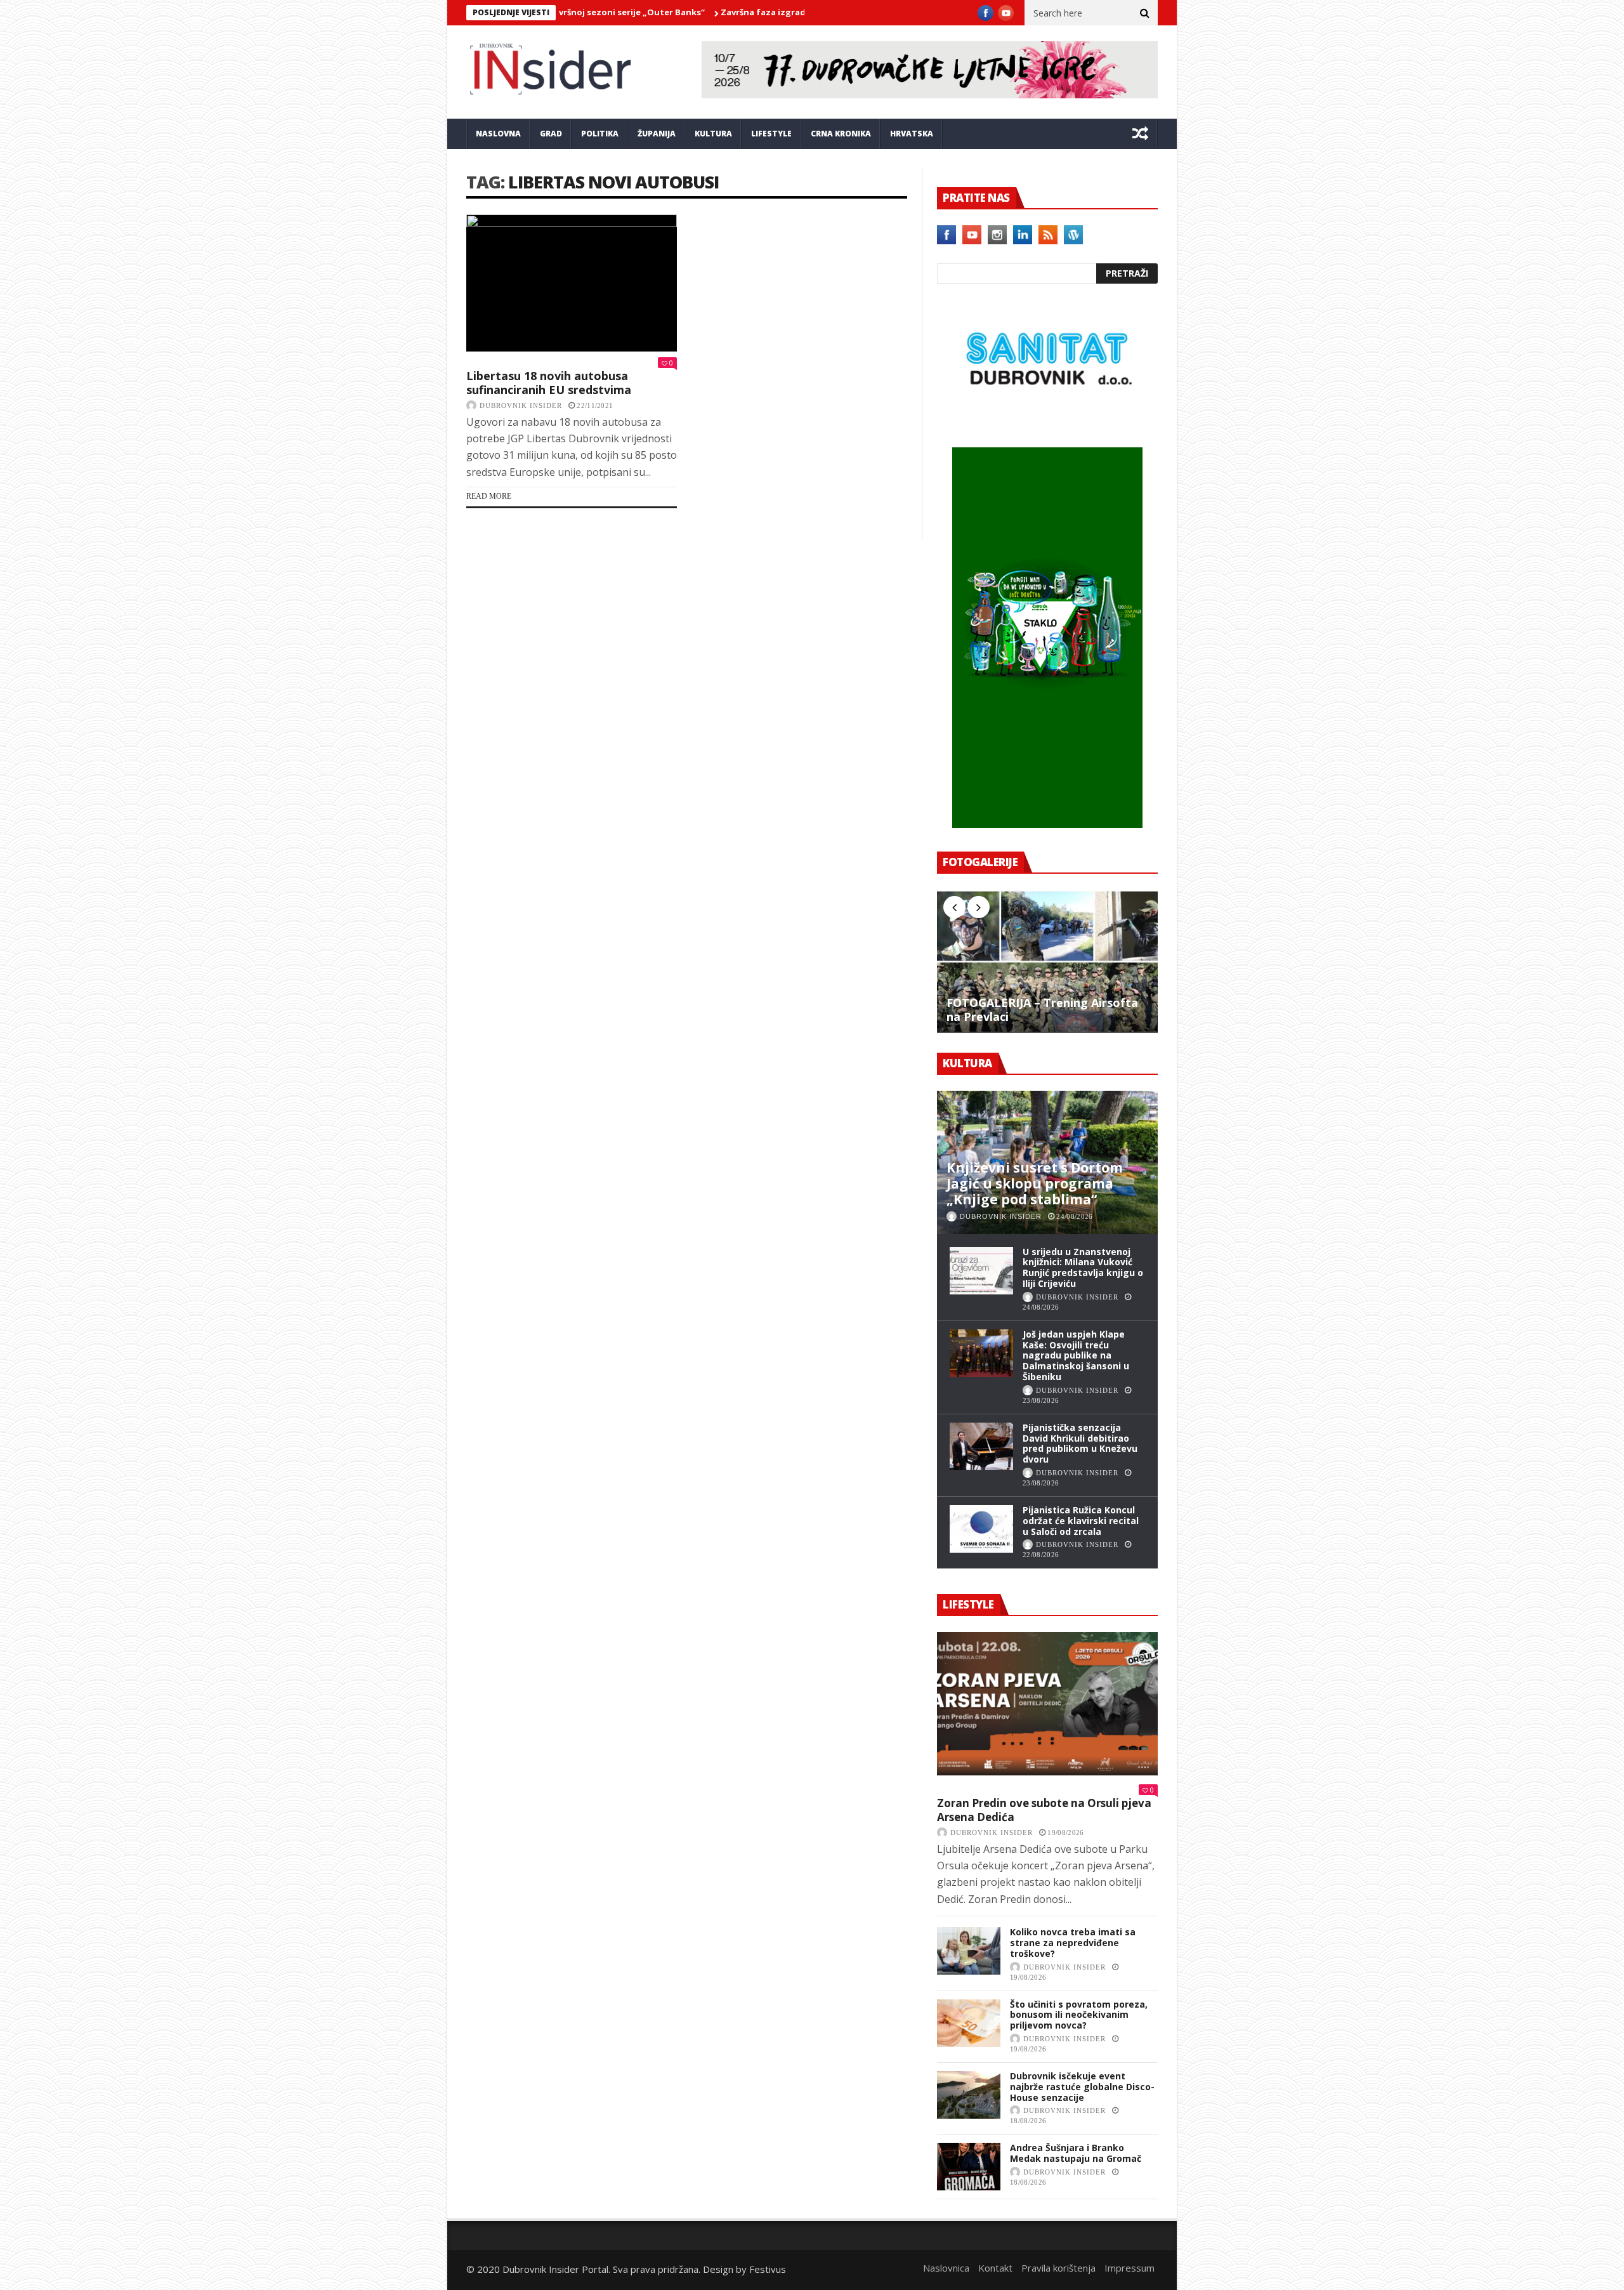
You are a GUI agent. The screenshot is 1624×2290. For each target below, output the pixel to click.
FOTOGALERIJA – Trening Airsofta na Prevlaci (1042, 1010)
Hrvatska (912, 134)
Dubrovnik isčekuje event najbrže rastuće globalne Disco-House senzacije (1082, 2087)
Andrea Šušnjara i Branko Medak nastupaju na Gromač (1076, 2153)
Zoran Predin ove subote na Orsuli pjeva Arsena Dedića (1044, 1810)
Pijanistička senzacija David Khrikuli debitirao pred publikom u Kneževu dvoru (1080, 1443)
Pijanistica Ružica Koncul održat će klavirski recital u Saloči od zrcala (1081, 1521)
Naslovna (498, 134)
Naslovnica (946, 2268)
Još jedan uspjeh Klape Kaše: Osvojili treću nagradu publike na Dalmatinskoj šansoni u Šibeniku (1076, 1355)
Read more (489, 496)
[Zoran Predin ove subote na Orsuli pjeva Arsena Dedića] (1047, 1704)
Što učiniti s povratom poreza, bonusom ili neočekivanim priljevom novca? (1079, 2015)
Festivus (768, 2269)
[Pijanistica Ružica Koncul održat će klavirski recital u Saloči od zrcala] (981, 1529)
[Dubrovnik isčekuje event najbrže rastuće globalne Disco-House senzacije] (969, 2095)
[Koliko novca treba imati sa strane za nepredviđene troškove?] (969, 1951)
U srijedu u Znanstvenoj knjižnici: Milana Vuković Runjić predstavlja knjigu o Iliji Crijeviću (1083, 1267)
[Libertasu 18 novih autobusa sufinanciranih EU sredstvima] (572, 283)
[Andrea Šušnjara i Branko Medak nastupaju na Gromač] (969, 2167)
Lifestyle (771, 134)
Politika (600, 134)
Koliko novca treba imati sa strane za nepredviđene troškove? (1073, 1943)
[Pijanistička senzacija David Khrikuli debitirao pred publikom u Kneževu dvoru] (981, 1446)
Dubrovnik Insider (521, 405)
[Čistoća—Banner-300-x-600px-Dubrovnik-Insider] (1047, 824)
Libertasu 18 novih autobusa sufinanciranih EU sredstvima (549, 383)
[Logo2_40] (1047, 420)
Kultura (713, 134)
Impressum (1130, 2268)
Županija (657, 134)
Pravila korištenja (1058, 2268)
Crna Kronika (841, 134)
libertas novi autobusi (613, 182)
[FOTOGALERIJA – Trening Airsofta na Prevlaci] (1047, 961)
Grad (551, 134)
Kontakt (995, 2268)
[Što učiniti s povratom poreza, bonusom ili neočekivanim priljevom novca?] (969, 2023)
